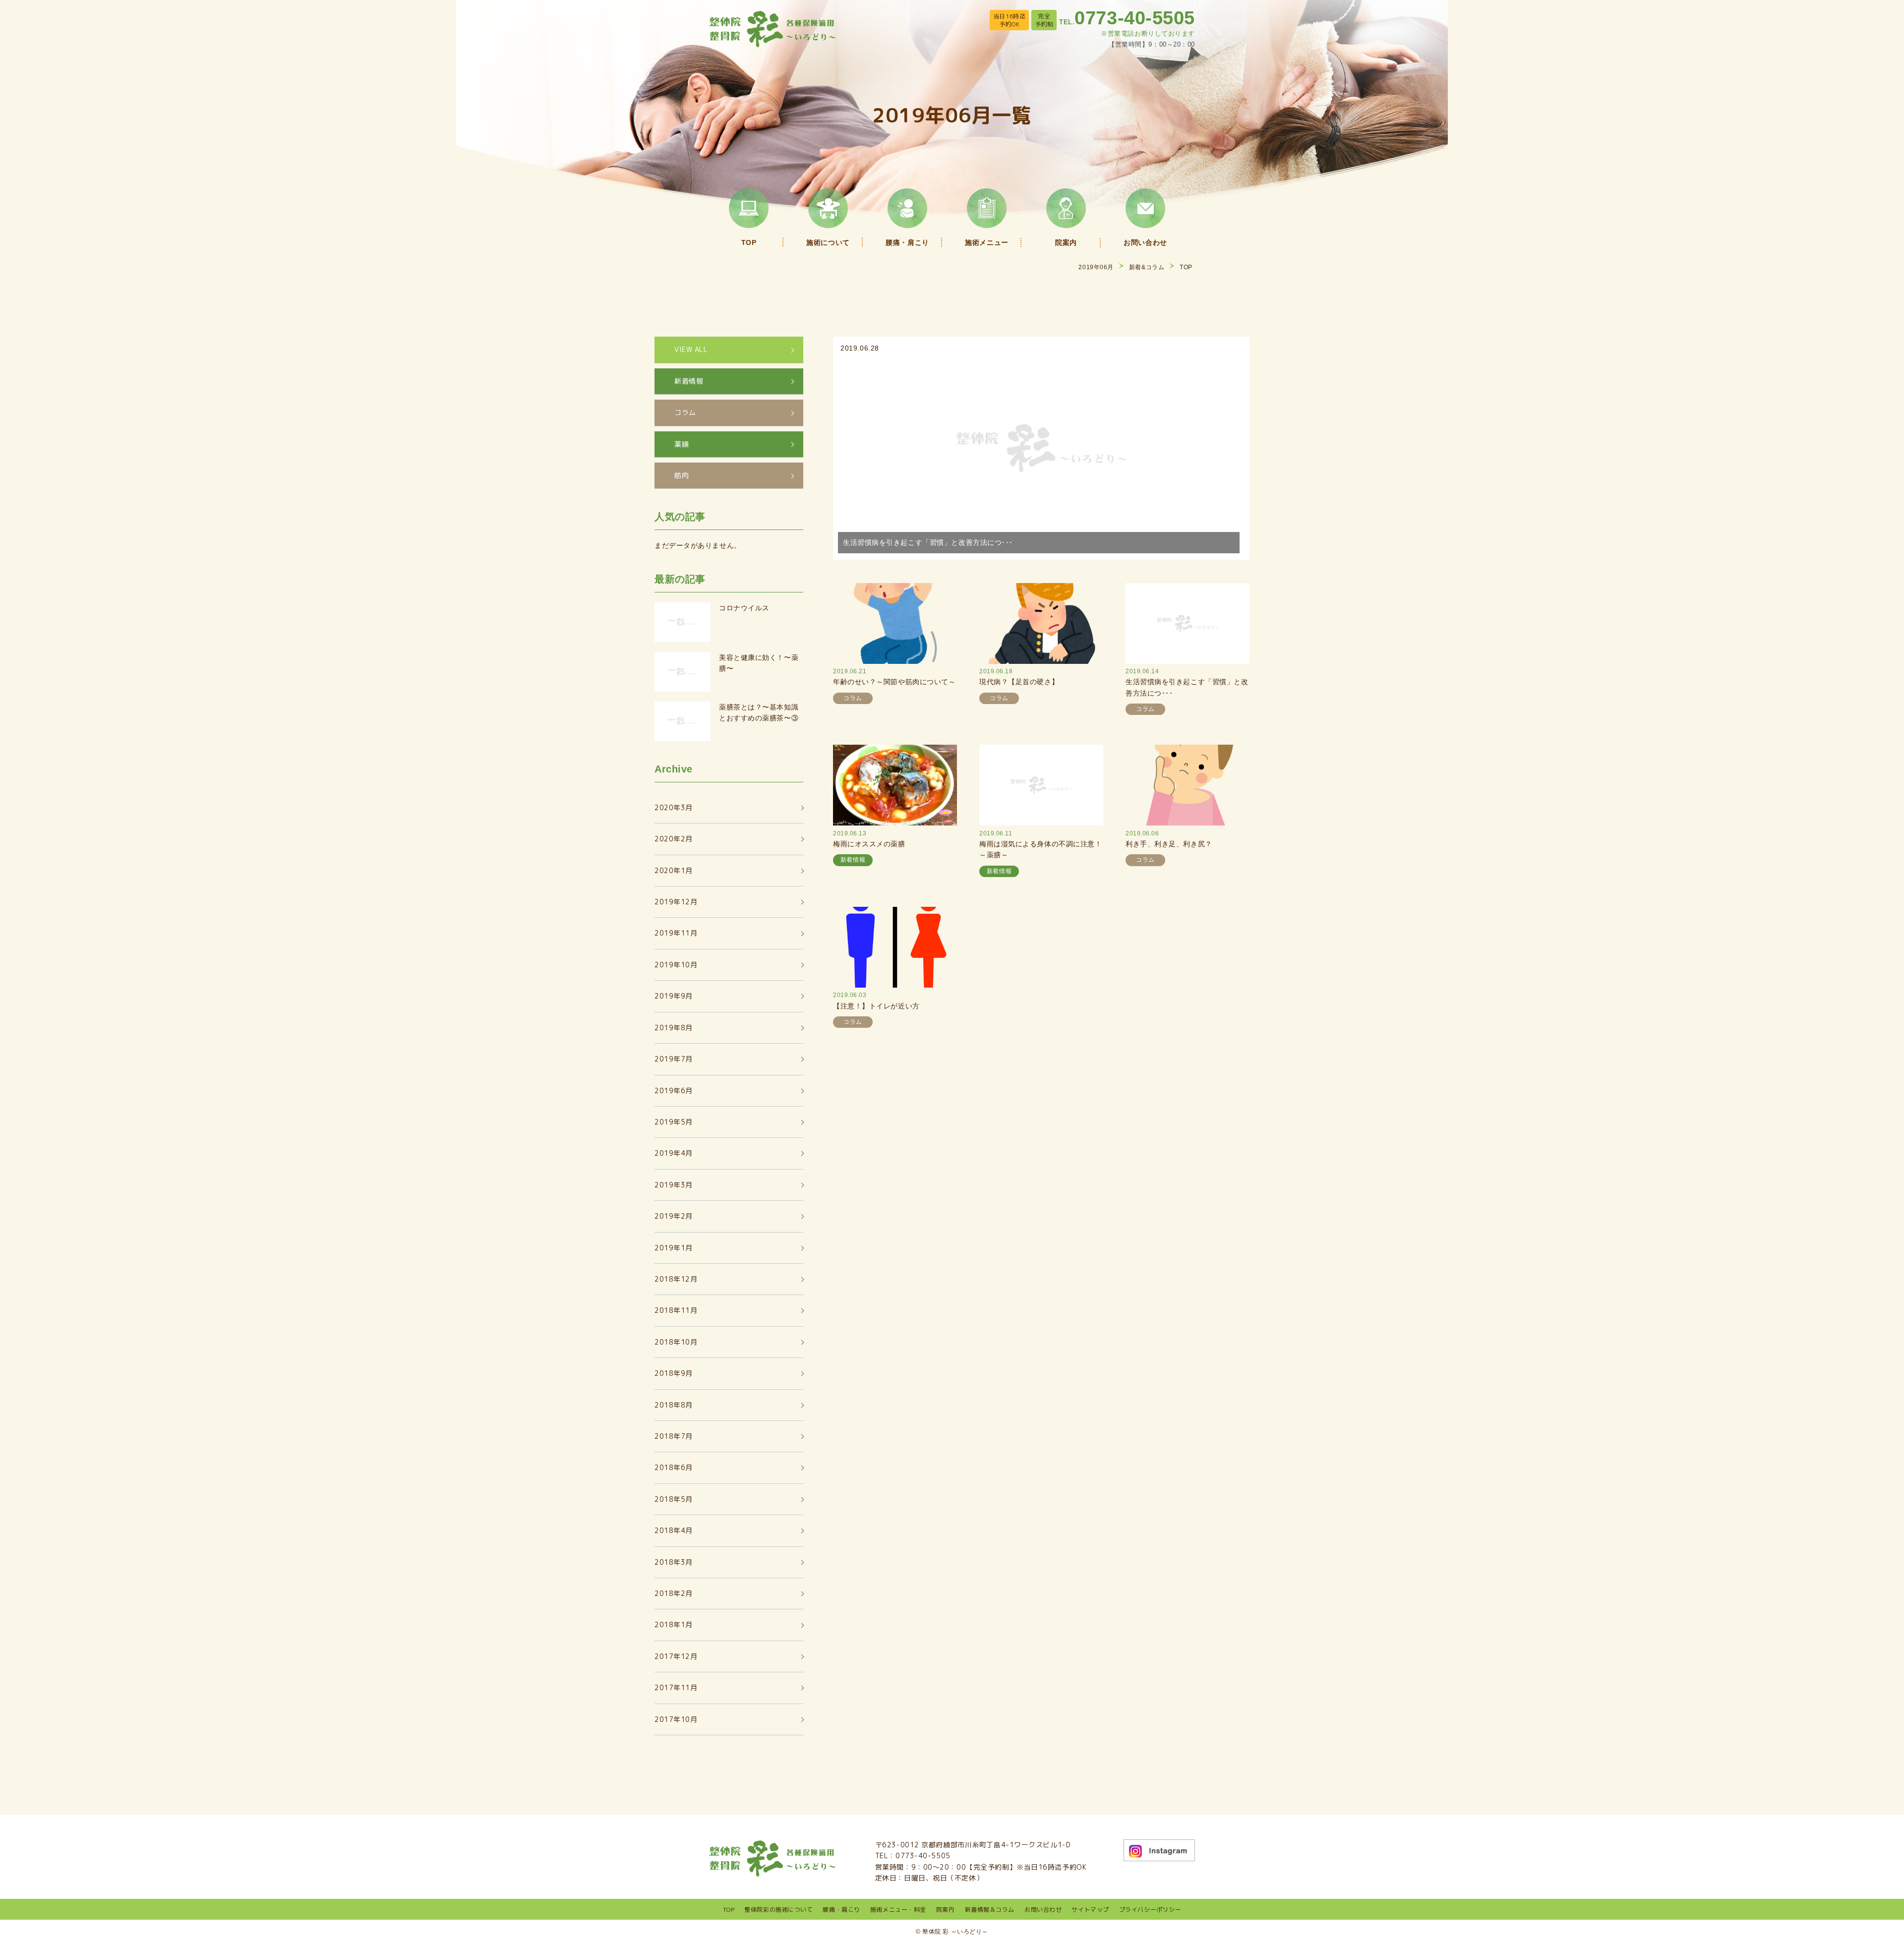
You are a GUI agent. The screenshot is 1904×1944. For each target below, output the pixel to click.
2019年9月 (674, 996)
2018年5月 (674, 1499)
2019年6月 (674, 1090)
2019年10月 (676, 965)
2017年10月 (676, 1719)
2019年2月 (674, 1216)
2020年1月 (674, 870)
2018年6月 (674, 1467)
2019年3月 (674, 1185)
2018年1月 (674, 1624)
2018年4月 (674, 1530)
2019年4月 (674, 1153)
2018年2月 (674, 1593)
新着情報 (689, 381)
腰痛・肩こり (841, 1910)
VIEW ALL (691, 349)
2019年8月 (674, 1028)
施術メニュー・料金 (898, 1910)
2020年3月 (674, 807)
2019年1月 (674, 1248)
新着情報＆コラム (990, 1910)
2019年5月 (674, 1122)
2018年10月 (676, 1342)
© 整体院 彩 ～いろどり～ (952, 1932)
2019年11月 (676, 933)
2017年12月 (676, 1656)
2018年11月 (676, 1310)
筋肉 (682, 475)
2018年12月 (676, 1279)
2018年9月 (674, 1373)
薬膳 (682, 444)
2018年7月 (674, 1436)
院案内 (946, 1910)
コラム (685, 412)
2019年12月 (676, 902)
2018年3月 (674, 1562)
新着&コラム (1147, 267)
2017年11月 (676, 1687)
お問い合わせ (1043, 1910)
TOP (1186, 267)
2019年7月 (674, 1059)
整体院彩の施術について (778, 1910)
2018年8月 (674, 1405)
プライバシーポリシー (1150, 1910)
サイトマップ (1090, 1910)
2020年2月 (674, 839)
